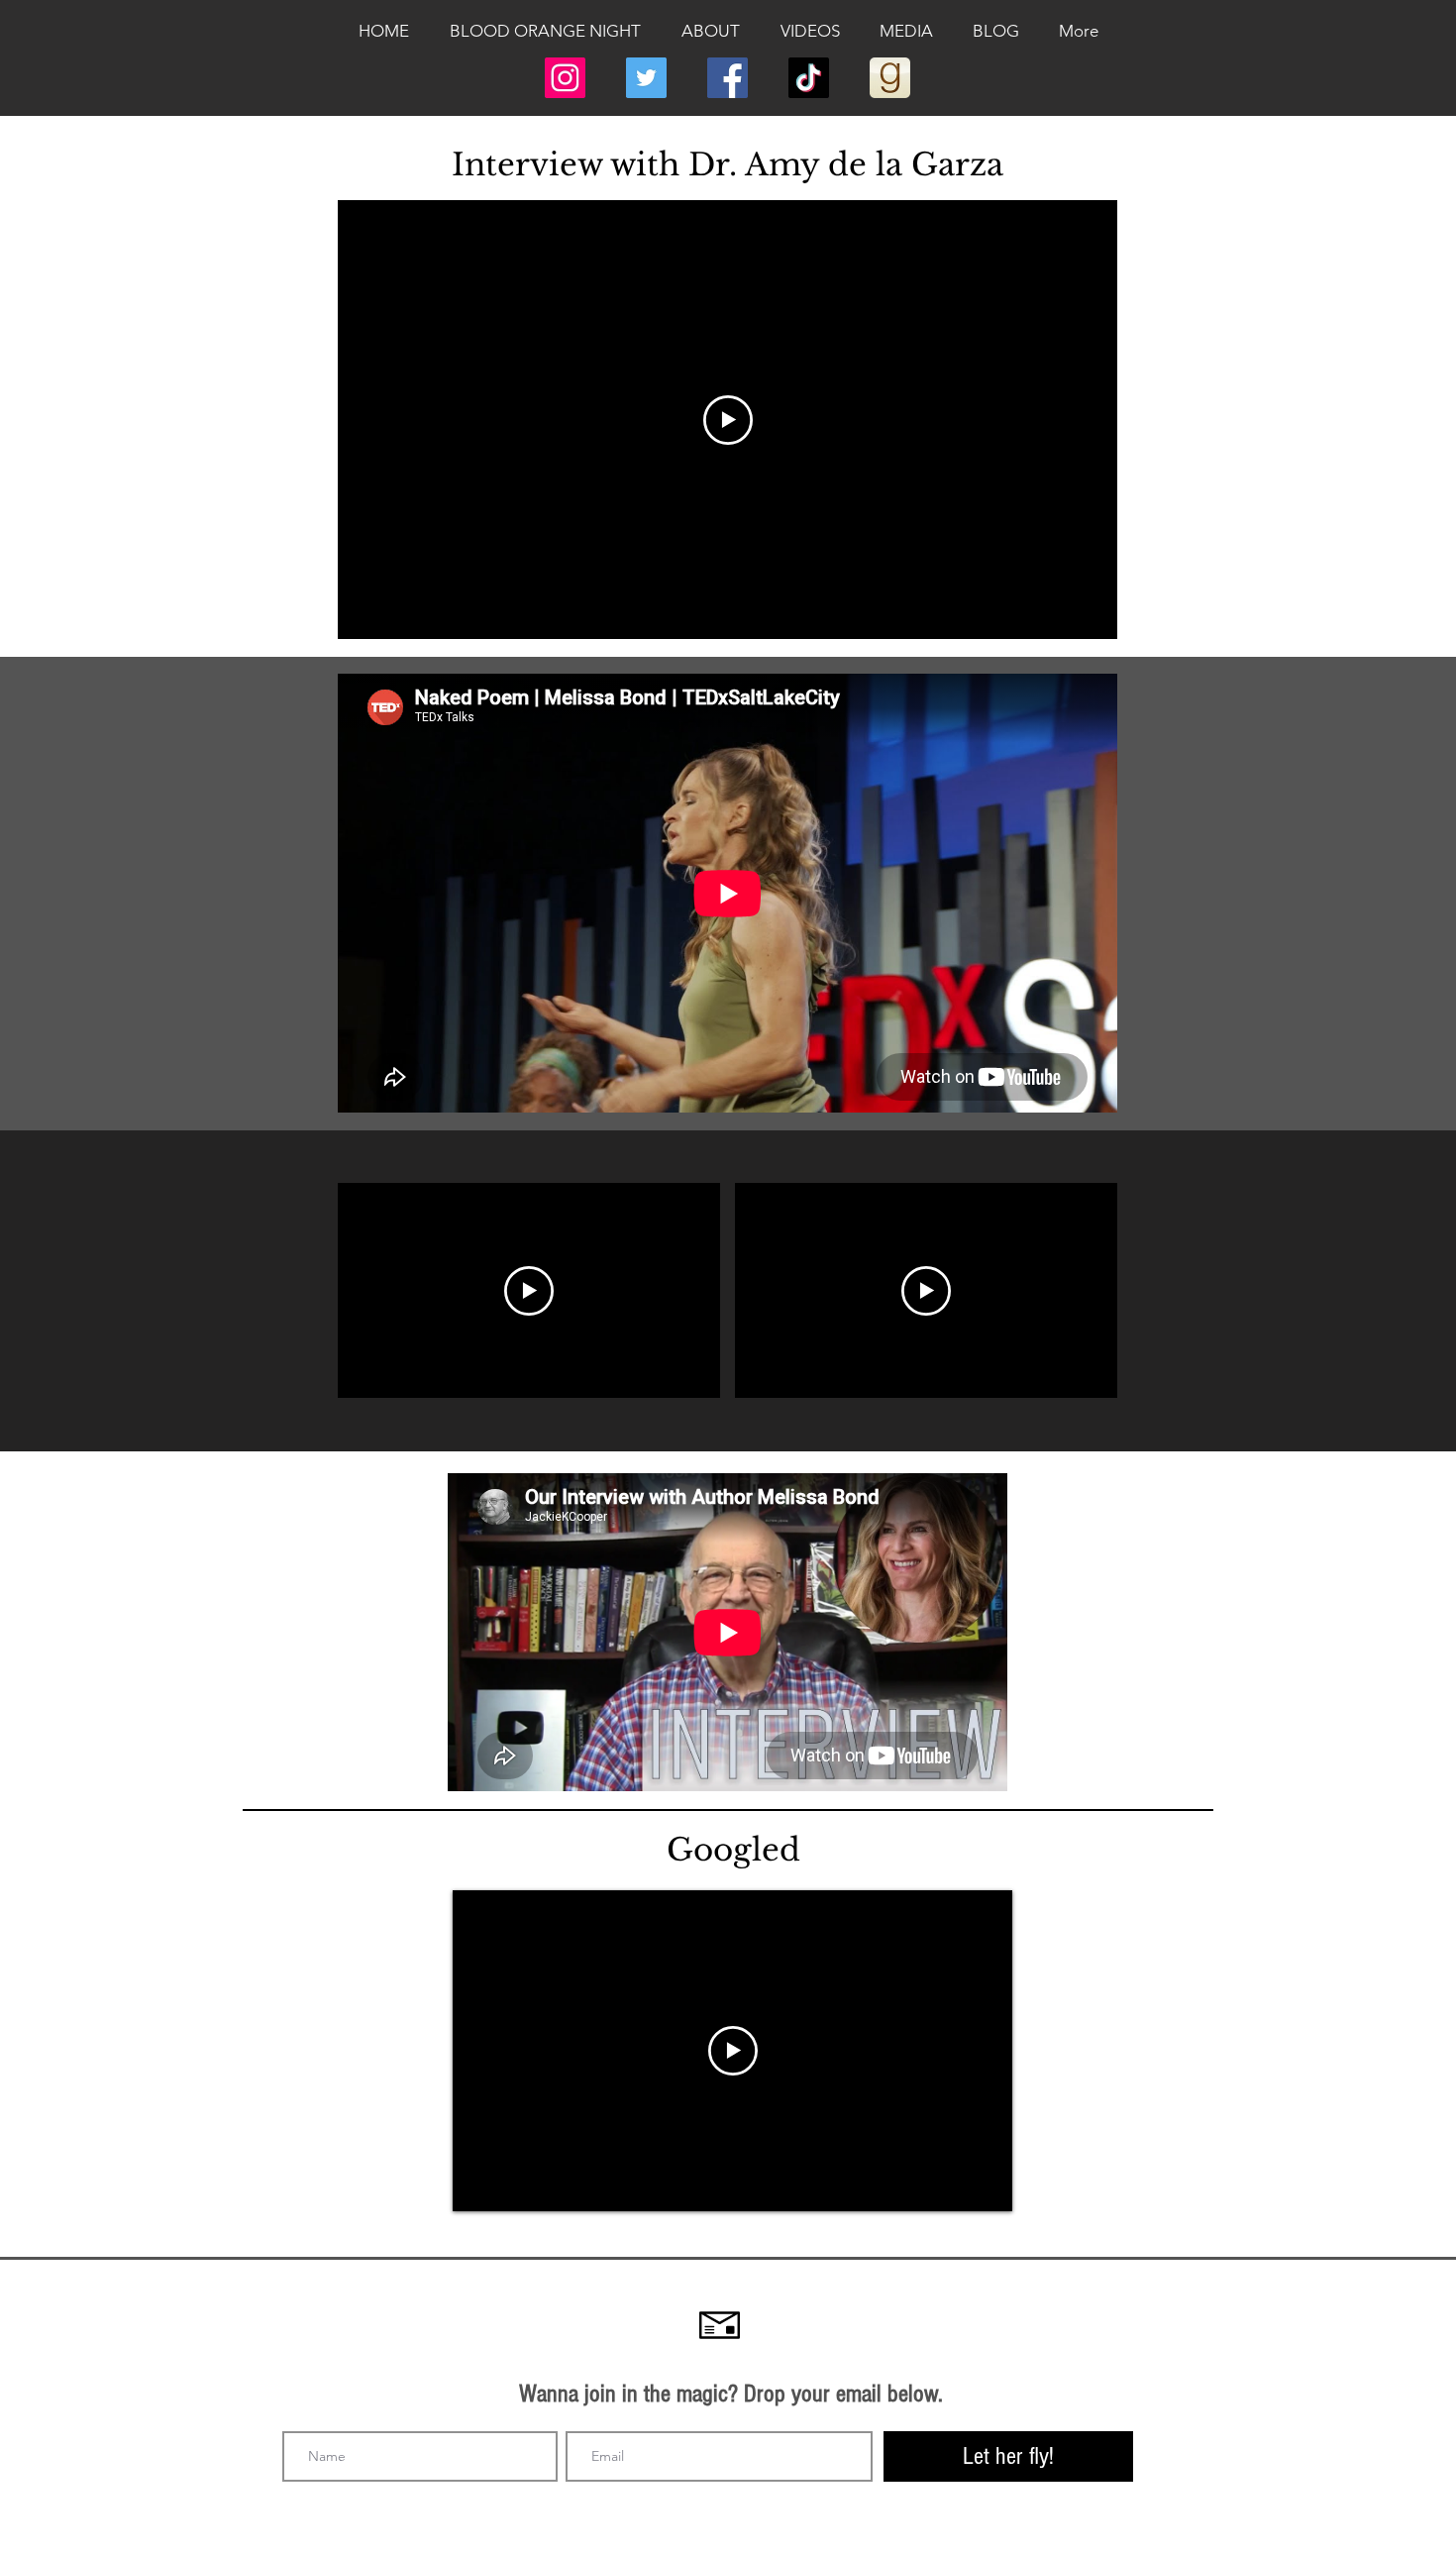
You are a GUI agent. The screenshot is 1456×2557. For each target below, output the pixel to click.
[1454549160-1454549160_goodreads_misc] (890, 78)
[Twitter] (646, 78)
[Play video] (728, 420)
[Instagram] (565, 78)
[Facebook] (728, 78)
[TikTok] (809, 78)
